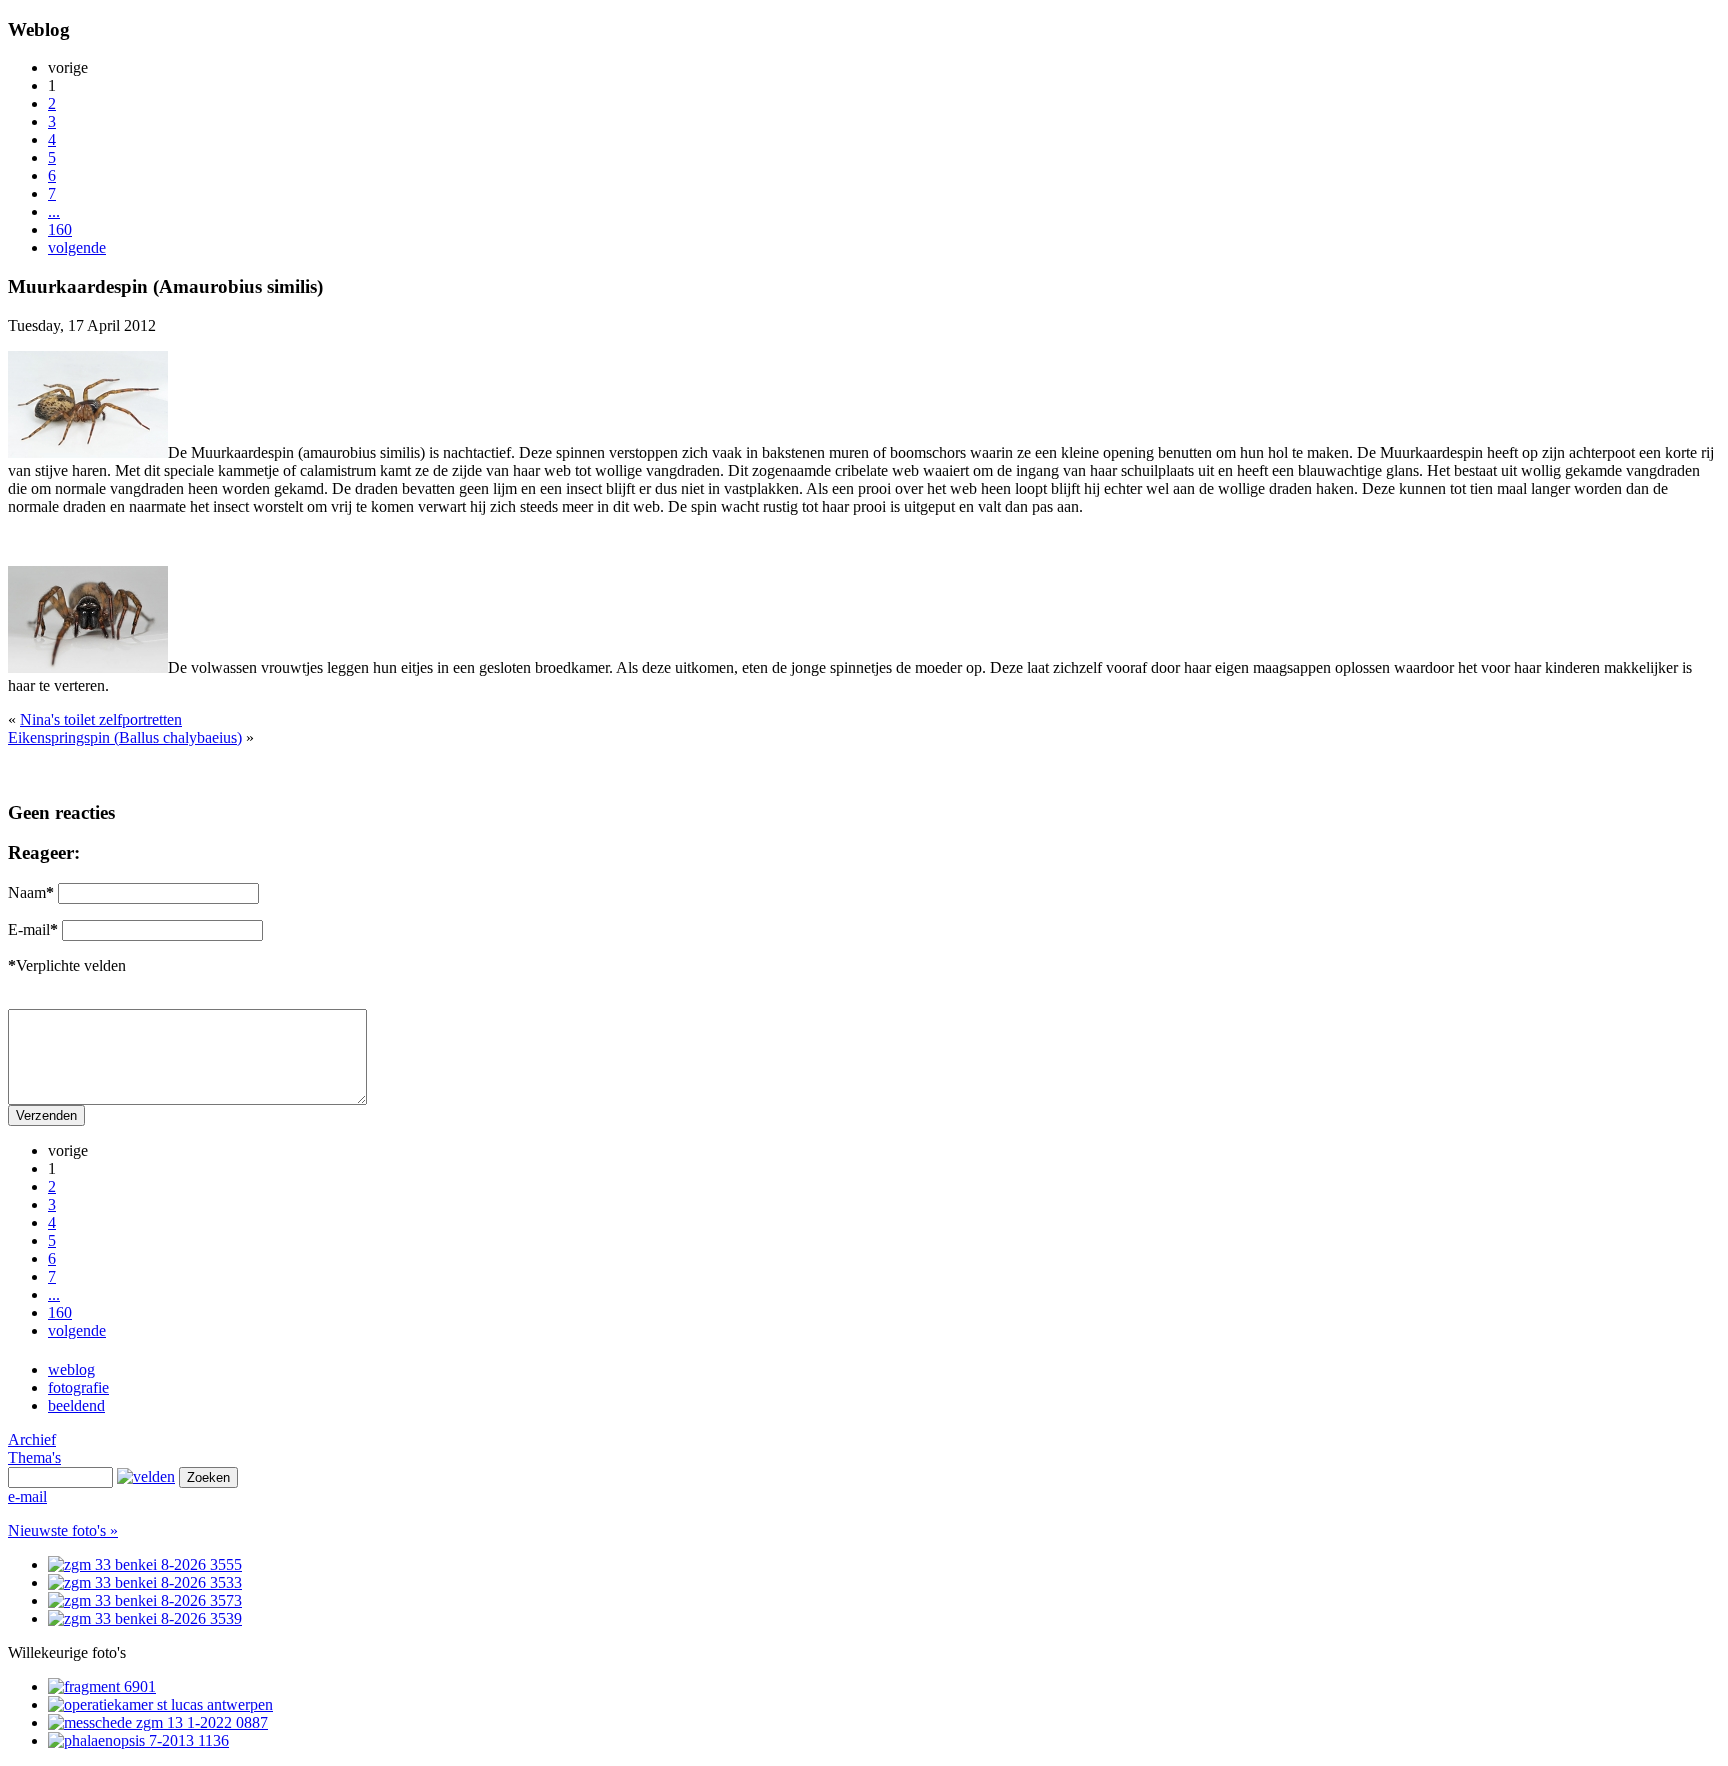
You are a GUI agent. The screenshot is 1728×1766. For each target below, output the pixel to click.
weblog (71, 1369)
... (54, 211)
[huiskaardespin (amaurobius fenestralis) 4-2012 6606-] (88, 667)
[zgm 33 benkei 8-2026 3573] (145, 1600)
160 (60, 229)
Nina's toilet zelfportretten (101, 719)
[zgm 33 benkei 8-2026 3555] (145, 1564)
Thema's (34, 1457)
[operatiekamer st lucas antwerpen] (160, 1704)
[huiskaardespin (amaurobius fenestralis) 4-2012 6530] (88, 452)
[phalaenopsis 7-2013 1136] (138, 1740)
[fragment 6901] (102, 1686)
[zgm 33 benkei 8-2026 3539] (145, 1618)
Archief (32, 1439)
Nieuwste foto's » (63, 1530)
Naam (31, 892)
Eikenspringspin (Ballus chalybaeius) (125, 737)
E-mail (33, 929)
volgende (77, 247)
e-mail (27, 1496)
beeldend (76, 1405)
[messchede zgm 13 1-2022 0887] (158, 1722)
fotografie (78, 1387)
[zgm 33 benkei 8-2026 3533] (145, 1582)
